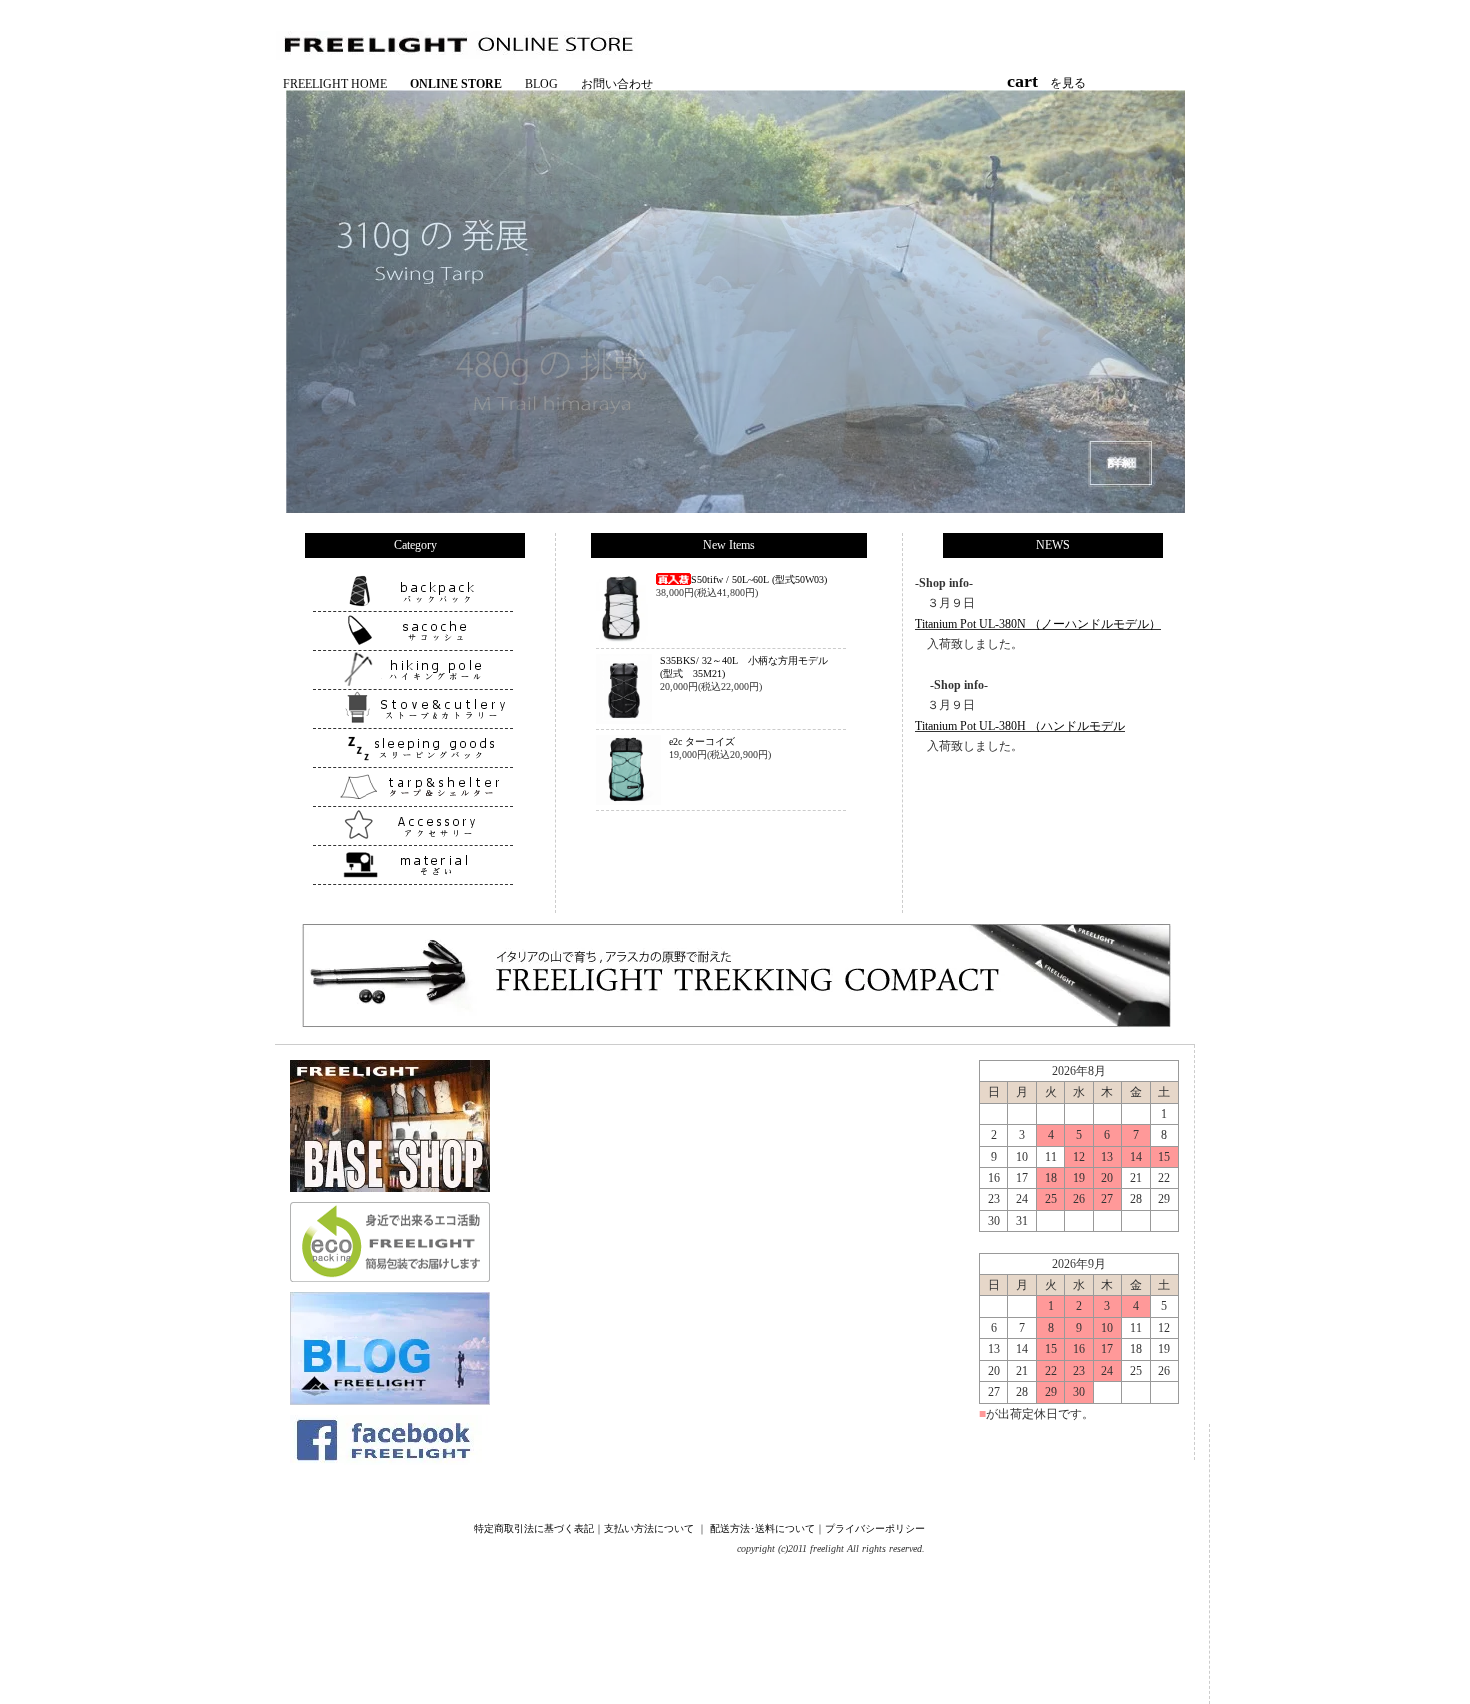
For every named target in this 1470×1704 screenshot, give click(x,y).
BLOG (541, 84)
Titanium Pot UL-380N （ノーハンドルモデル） (1038, 624)
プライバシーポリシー (875, 1528)
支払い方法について (649, 1528)
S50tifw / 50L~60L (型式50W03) (759, 579)
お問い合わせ (617, 84)
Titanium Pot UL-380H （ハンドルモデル (1020, 726)
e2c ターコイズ (702, 741)
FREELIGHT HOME (335, 84)
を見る (1052, 83)
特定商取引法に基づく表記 (534, 1528)
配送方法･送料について (762, 1528)
